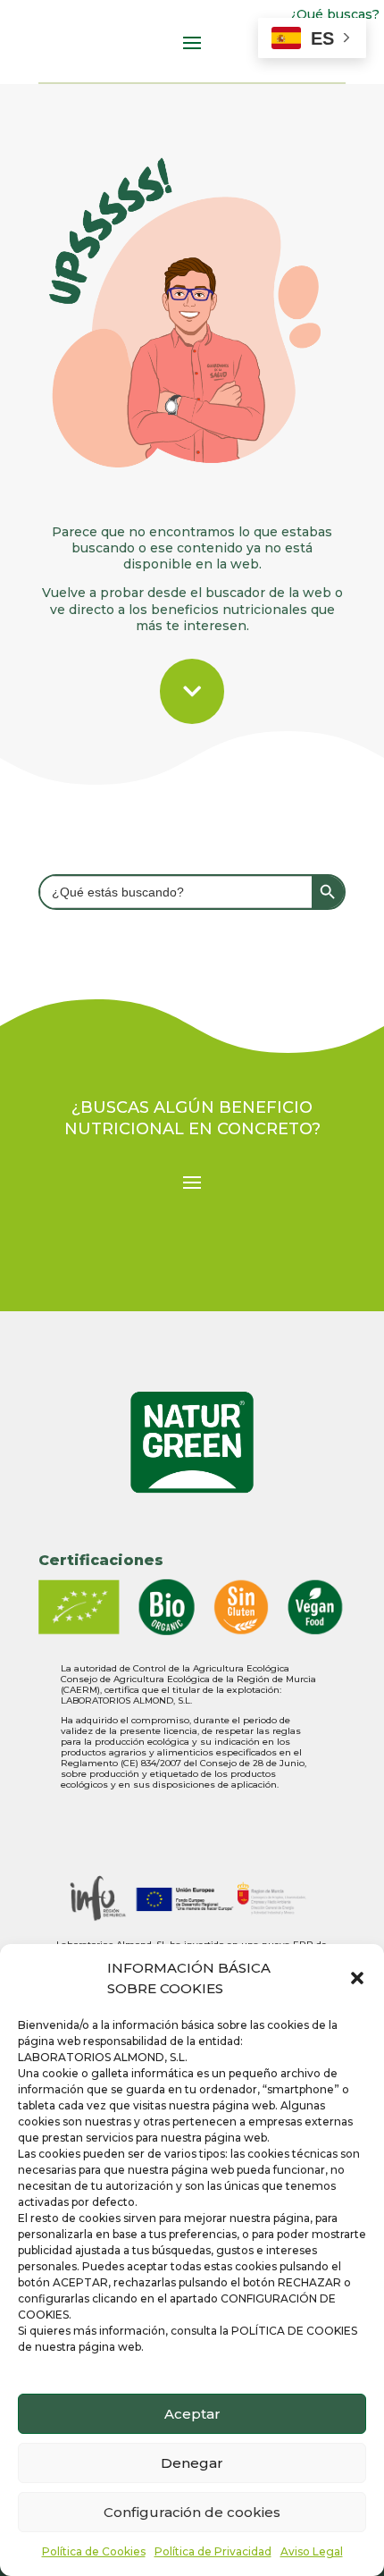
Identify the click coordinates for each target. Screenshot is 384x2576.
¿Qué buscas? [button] (335, 14)
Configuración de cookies (192, 2512)
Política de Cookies (94, 2551)
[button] (357, 1978)
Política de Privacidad (213, 2551)
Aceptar (192, 2414)
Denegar (192, 2463)
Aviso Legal (312, 2551)
